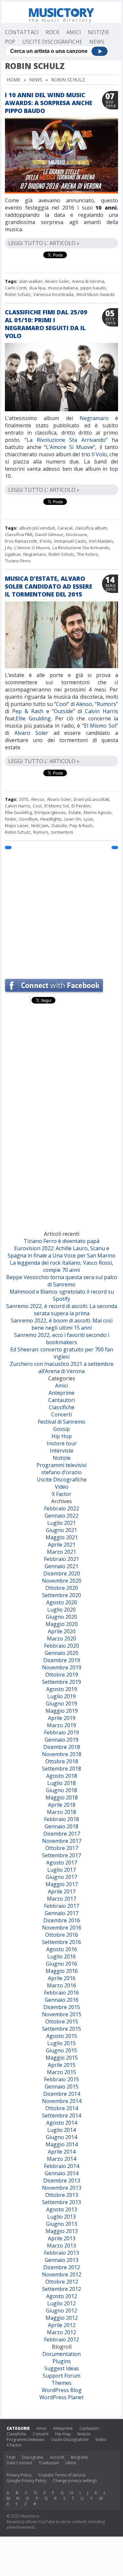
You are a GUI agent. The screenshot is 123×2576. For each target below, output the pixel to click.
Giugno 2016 (61, 1964)
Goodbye (28, 819)
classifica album (91, 528)
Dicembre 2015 (62, 2007)
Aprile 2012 (62, 2325)
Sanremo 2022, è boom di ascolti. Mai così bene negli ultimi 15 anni (62, 1324)
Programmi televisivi (61, 1465)
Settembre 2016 (61, 1942)
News (97, 42)
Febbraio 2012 (61, 2339)
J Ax (8, 548)
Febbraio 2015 (61, 2079)
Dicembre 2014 (62, 2094)
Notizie (99, 32)
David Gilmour (49, 534)
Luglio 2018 (61, 1783)
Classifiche (62, 1407)
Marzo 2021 (61, 1552)
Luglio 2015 (61, 2043)
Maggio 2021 (62, 1537)
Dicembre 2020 (62, 1573)
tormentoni (62, 832)
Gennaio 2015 (61, 2087)
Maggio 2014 (62, 2144)
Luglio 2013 (61, 2217)
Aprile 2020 (62, 1631)
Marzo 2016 (61, 1985)
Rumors (106, 704)
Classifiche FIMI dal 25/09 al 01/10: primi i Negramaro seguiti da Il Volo (46, 324)
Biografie (79, 2457)
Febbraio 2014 (61, 2166)
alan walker (31, 281)
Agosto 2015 (62, 2036)
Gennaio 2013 (61, 2260)
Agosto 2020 (62, 1602)
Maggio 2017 (62, 1884)
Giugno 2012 (61, 2311)
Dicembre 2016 (62, 1920)
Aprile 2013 (62, 2238)
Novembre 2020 (62, 1581)
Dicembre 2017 (62, 1834)
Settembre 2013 (61, 2202)
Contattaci (22, 32)
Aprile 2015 (62, 2065)
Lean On (73, 819)
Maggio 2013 (62, 2231)
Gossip (61, 1429)
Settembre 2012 (61, 2289)
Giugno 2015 (61, 2050)
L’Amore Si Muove (70, 447)
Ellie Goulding (33, 718)
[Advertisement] (61, 911)
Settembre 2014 (61, 2115)
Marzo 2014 (61, 2159)
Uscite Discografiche (52, 42)
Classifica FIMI (19, 534)
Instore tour (62, 1443)
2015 (24, 799)
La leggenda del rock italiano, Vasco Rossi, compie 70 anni (61, 1266)
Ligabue (13, 554)
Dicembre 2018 (62, 1747)
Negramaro (94, 418)
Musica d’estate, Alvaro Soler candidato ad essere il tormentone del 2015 (49, 586)
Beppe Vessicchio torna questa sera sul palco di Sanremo (62, 1281)
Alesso (84, 704)
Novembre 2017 (62, 1841)
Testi (11, 2457)
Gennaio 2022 (61, 1516)
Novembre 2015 (62, 2014)
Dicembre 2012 (62, 2267)
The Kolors (87, 554)
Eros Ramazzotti (21, 541)
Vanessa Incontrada (53, 294)
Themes (61, 2383)
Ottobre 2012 (62, 2282)
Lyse (88, 819)
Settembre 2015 (61, 2029)
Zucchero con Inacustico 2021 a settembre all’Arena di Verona (62, 1367)
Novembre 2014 (62, 2101)
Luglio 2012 (61, 2303)
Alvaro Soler (57, 281)
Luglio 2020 (61, 1610)
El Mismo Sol (100, 726)
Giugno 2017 (61, 1877)
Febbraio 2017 (61, 1906)
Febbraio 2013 (61, 2253)
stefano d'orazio (61, 1472)
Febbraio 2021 (61, 1559)
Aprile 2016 (62, 1978)
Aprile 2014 (62, 2152)
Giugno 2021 (61, 1530)
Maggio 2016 (62, 1971)
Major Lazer (17, 825)
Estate (75, 812)
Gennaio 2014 (61, 2173)
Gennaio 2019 (61, 1740)
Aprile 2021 (62, 1545)
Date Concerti (19, 2463)
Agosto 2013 (62, 2209)
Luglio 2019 (61, 1696)
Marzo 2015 (61, 2072)
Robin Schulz (18, 294)
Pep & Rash (28, 711)
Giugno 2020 (61, 1617)
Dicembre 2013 (62, 2181)
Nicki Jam (40, 825)
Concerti (61, 1414)
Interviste (62, 1451)
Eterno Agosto (98, 812)
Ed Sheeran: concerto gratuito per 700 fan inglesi (62, 1353)
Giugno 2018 (61, 1790)
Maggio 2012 (62, 2318)
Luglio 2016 (61, 1956)
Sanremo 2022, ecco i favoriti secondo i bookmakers (62, 1339)
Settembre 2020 (61, 1595)
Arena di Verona (88, 281)
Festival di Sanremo (61, 1422)
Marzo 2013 (61, 2246)
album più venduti (37, 528)
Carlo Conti (16, 288)
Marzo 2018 (61, 1812)
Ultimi (71, 2463)
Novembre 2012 (62, 2274)
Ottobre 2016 (62, 1935)
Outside (63, 711)
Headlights (51, 819)
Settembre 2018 (61, 1769)
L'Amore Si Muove (32, 548)
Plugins (62, 2361)
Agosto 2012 (62, 2296)
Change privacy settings (75, 2481)
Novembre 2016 (62, 1928)
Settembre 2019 (61, 1682)
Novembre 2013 (62, 2188)
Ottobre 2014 (62, 2108)
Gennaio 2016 (61, 2000)
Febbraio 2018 (61, 1819)
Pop (10, 42)
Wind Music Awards (95, 294)
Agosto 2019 (62, 1689)
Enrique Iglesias (50, 812)
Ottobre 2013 (62, 2195)
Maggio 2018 (62, 1797)
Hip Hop (62, 1436)
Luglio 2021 (61, 1523)
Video (62, 1487)
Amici (74, 32)
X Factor (62, 1494)
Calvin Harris (102, 711)
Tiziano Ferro (18, 561)
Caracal (65, 528)
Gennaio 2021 (61, 1566)
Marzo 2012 (61, 2332)
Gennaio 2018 (61, 1826)
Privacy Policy (19, 2475)
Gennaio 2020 (61, 1653)
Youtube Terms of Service (62, 2475)
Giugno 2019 (61, 1704)
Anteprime (61, 1393)
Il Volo (99, 454)
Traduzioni (49, 2463)
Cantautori (61, 1400)
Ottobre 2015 (62, 2022)
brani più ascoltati (92, 799)
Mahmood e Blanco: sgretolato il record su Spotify (62, 1295)
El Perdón (81, 806)
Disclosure (76, 534)
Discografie (33, 2457)
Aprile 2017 (62, 1891)
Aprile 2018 (62, 1805)
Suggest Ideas (62, 2368)
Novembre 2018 (62, 1754)
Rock (52, 32)
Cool (62, 704)
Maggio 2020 (62, 1624)
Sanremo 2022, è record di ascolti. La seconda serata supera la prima (62, 1310)
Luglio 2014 (61, 2130)
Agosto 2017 (62, 1863)
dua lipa (37, 288)
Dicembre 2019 (62, 1660)
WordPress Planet (61, 2397)
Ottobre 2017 (62, 1848)
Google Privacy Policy (26, 2481)
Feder (11, 819)
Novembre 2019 (62, 1667)
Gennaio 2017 (61, 1913)
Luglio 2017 (61, 1870)
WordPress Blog (62, 2390)
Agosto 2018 (62, 1776)
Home (13, 80)
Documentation (61, 2354)
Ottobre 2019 (62, 1675)
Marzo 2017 (61, 1899)
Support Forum (61, 2376)
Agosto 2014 (62, 2123)
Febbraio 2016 (61, 1993)
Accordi (57, 2457)
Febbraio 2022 (61, 1508)
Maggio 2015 (62, 2058)
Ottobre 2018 (62, 1761)
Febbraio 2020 (61, 1646)
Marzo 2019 (61, 1725)
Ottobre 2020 (62, 1588)
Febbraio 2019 (61, 1732)
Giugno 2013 (61, 2224)
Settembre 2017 (61, 1855)
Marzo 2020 (61, 1638)
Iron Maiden (101, 541)
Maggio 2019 (62, 1711)
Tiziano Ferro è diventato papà (61, 1241)
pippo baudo (93, 288)
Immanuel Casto (70, 541)
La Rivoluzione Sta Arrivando (66, 440)
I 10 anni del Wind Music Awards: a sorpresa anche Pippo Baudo (49, 103)
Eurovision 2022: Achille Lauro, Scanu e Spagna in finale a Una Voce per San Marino (61, 1252)
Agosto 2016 (62, 1949)
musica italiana (63, 288)
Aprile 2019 (62, 1718)
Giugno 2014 (61, 2137)
